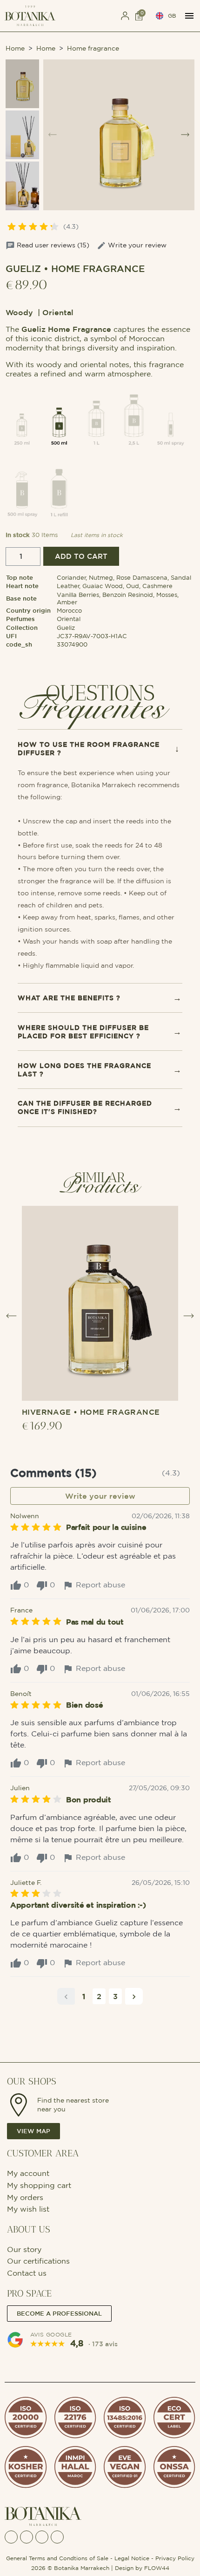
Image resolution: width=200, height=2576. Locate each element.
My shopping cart (39, 2185)
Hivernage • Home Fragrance (91, 1412)
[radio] (22, 417)
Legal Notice (132, 2558)
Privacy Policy (175, 2558)
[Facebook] (11, 2537)
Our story (24, 2249)
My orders (25, 2197)
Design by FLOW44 (142, 2568)
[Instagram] (27, 2537)
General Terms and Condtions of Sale (57, 2558)
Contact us (27, 2273)
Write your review (137, 245)
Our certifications (38, 2261)
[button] (95, 16)
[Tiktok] (57, 2537)
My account (29, 2173)
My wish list (28, 2209)
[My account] (125, 16)
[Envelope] (42, 2537)
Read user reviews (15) (53, 245)
